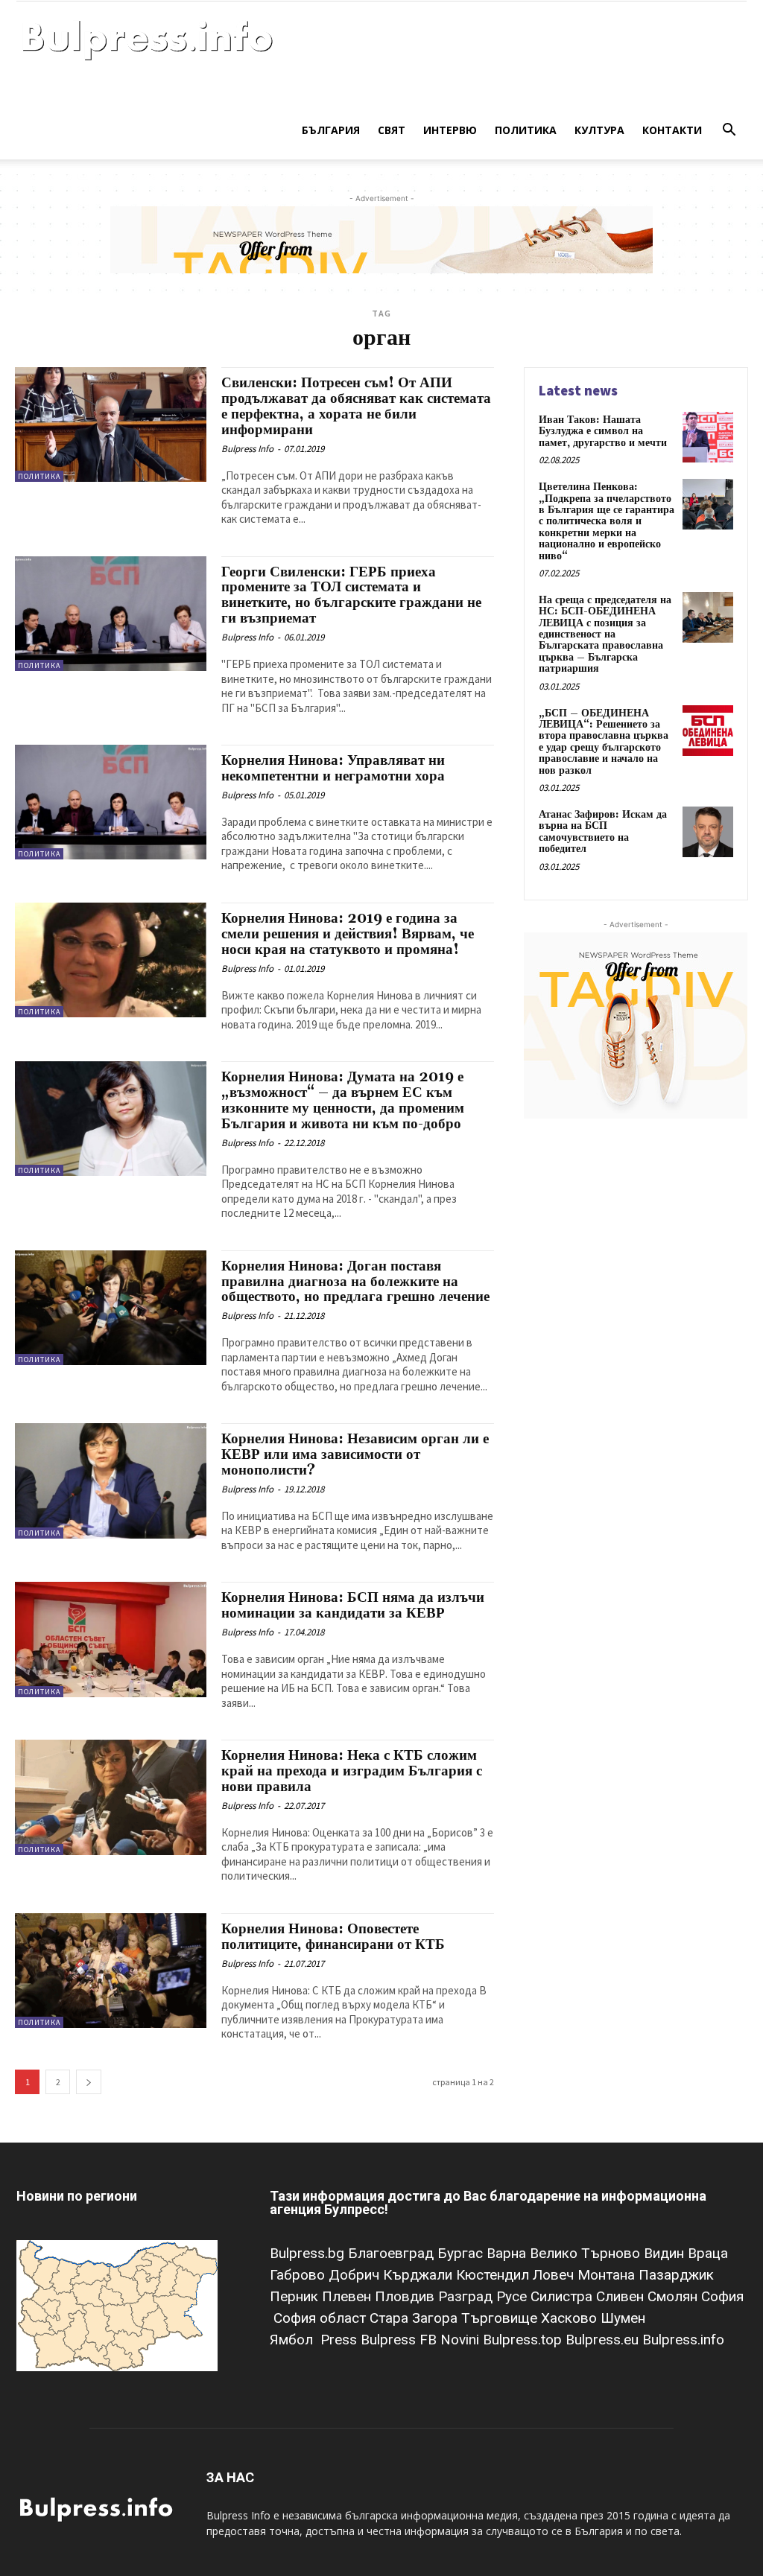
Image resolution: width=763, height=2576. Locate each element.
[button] (729, 131)
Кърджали (420, 2275)
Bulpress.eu (604, 2340)
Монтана (608, 2275)
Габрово (299, 2275)
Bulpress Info (247, 449)
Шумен (623, 2318)
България (331, 130)
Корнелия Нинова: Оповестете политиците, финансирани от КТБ (333, 1937)
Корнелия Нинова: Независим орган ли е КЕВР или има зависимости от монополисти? (355, 1454)
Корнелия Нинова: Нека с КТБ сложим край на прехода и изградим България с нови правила (352, 1771)
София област (322, 2318)
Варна (508, 2253)
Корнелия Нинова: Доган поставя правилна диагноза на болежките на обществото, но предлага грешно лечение (355, 1282)
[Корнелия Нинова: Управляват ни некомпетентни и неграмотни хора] (111, 802)
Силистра (563, 2296)
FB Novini (451, 2340)
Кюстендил (494, 2275)
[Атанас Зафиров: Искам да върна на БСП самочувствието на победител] (708, 832)
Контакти (672, 130)
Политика (526, 130)
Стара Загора (415, 2318)
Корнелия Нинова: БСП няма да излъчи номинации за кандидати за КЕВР (353, 1605)
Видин (666, 2253)
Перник (296, 2296)
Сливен (622, 2296)
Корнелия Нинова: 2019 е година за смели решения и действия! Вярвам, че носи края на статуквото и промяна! (348, 934)
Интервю (450, 130)
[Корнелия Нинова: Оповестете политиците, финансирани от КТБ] (111, 1971)
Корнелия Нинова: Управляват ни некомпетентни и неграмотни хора (333, 768)
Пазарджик (676, 2275)
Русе (513, 2296)
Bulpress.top (524, 2340)
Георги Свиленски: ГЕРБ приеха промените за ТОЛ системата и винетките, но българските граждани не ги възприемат (351, 595)
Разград (467, 2296)
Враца (708, 2253)
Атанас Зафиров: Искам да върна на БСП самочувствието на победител (603, 832)
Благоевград (393, 2253)
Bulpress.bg (309, 2253)
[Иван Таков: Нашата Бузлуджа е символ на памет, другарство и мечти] (708, 437)
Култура (599, 130)
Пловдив (406, 2296)
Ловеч (555, 2275)
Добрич (356, 2275)
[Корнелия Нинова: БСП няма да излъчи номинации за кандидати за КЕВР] (111, 1639)
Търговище (501, 2318)
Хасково (571, 2318)
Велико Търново (587, 2253)
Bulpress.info (685, 2340)
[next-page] (89, 2082)
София (722, 2296)
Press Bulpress (368, 2340)
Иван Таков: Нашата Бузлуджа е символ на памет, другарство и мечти (603, 432)
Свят (392, 130)
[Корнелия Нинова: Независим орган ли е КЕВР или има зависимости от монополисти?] (111, 1481)
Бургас (462, 2253)
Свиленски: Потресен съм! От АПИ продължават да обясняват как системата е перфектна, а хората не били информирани (356, 406)
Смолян (674, 2296)
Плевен (348, 2296)
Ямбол (295, 2340)
